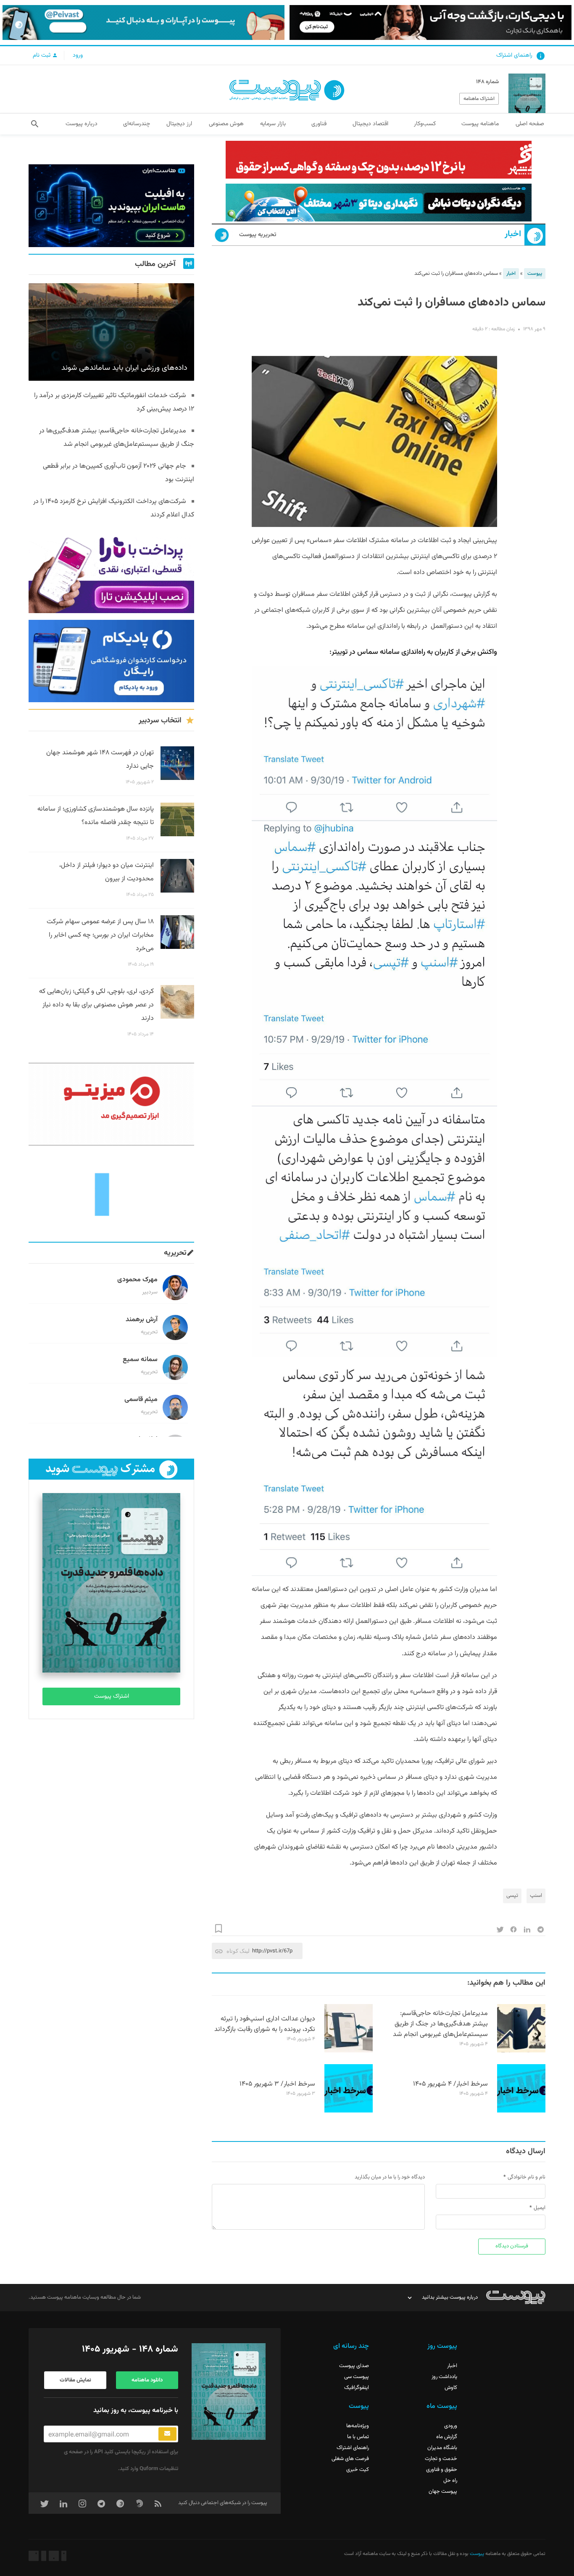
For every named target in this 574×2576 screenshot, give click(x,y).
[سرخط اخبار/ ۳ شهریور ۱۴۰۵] (349, 2111)
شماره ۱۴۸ (487, 82)
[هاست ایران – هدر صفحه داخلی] (379, 203)
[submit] (167, 2434)
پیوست (535, 274)
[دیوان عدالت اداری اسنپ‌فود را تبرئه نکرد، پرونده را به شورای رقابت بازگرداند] (349, 2051)
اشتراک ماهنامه (479, 99)
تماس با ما (358, 2437)
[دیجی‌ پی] (430, 22)
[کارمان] (111, 1194)
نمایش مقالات (75, 2380)
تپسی (512, 1896)
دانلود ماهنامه (147, 2380)
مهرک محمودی (137, 1280)
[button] (35, 124)
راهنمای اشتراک (514, 55)
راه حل (450, 2481)
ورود (78, 55)
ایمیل (540, 2208)
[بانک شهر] (379, 160)
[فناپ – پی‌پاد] (111, 661)
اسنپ (536, 1896)
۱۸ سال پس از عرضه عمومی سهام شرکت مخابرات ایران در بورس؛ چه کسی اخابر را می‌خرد (100, 935)
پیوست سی (357, 2377)
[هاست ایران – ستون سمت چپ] (111, 206)
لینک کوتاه (238, 1951)
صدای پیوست (354, 2366)
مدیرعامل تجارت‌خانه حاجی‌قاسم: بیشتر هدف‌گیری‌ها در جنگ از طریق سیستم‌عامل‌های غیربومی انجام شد (440, 2024)
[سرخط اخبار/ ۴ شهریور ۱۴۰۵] (521, 2111)
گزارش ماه (447, 2437)
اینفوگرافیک (357, 2388)
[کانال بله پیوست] (143, 22)
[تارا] (111, 572)
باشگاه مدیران (442, 2448)
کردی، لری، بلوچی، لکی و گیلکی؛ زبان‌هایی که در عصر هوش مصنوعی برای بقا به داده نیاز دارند (96, 1005)
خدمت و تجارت (441, 2459)
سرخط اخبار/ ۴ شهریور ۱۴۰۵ (450, 2084)
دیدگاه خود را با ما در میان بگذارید (390, 2177)
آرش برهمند (142, 1320)
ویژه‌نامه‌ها (358, 2426)
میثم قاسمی (141, 1400)
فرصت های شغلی (350, 2459)
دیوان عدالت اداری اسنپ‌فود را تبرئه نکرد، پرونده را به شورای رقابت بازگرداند (265, 2024)
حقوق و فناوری (442, 2470)
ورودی (451, 2426)
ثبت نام (42, 55)
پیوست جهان (443, 2492)
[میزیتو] (111, 1104)
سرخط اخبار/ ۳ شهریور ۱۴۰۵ (277, 2084)
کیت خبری (358, 2470)
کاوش (451, 2388)
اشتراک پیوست (112, 1696)
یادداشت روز (444, 2377)
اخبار (513, 234)
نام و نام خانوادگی (527, 2177)
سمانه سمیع (140, 1360)
